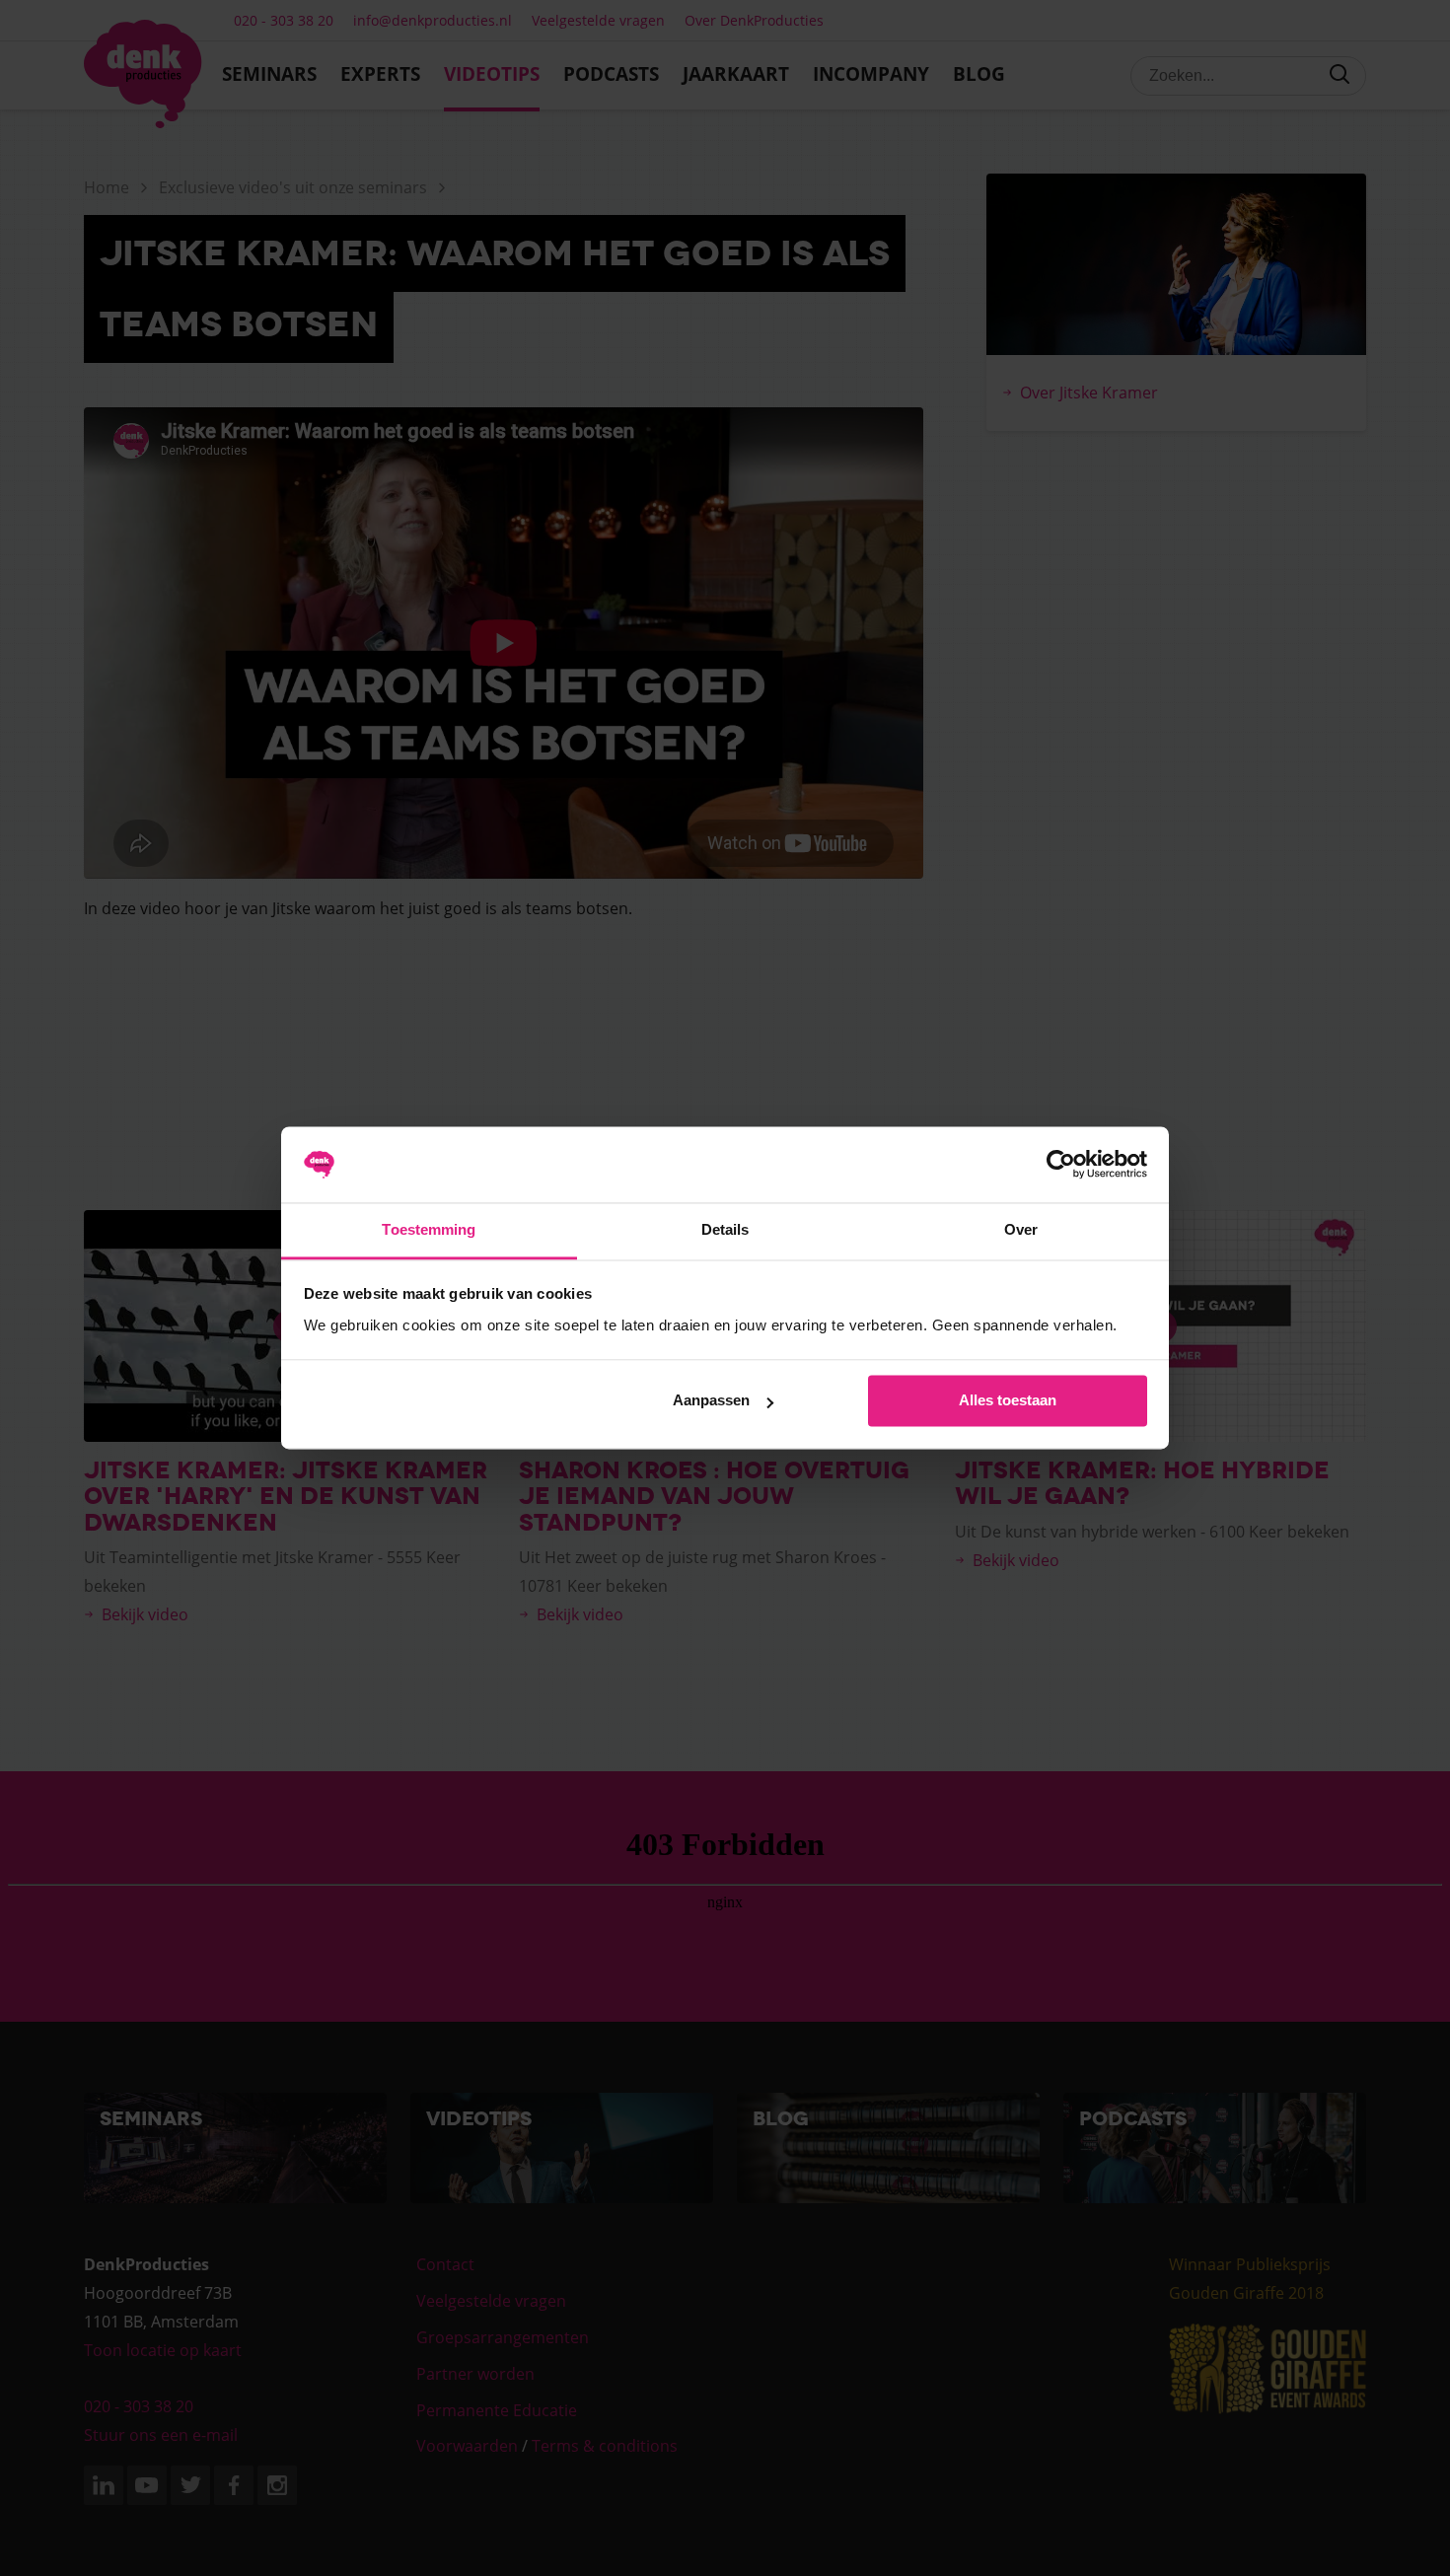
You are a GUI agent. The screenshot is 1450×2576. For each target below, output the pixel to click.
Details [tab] (725, 1229)
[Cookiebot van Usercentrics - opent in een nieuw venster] (1061, 1165)
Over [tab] (1021, 1229)
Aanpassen (711, 1401)
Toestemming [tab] (429, 1229)
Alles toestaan (1008, 1401)
